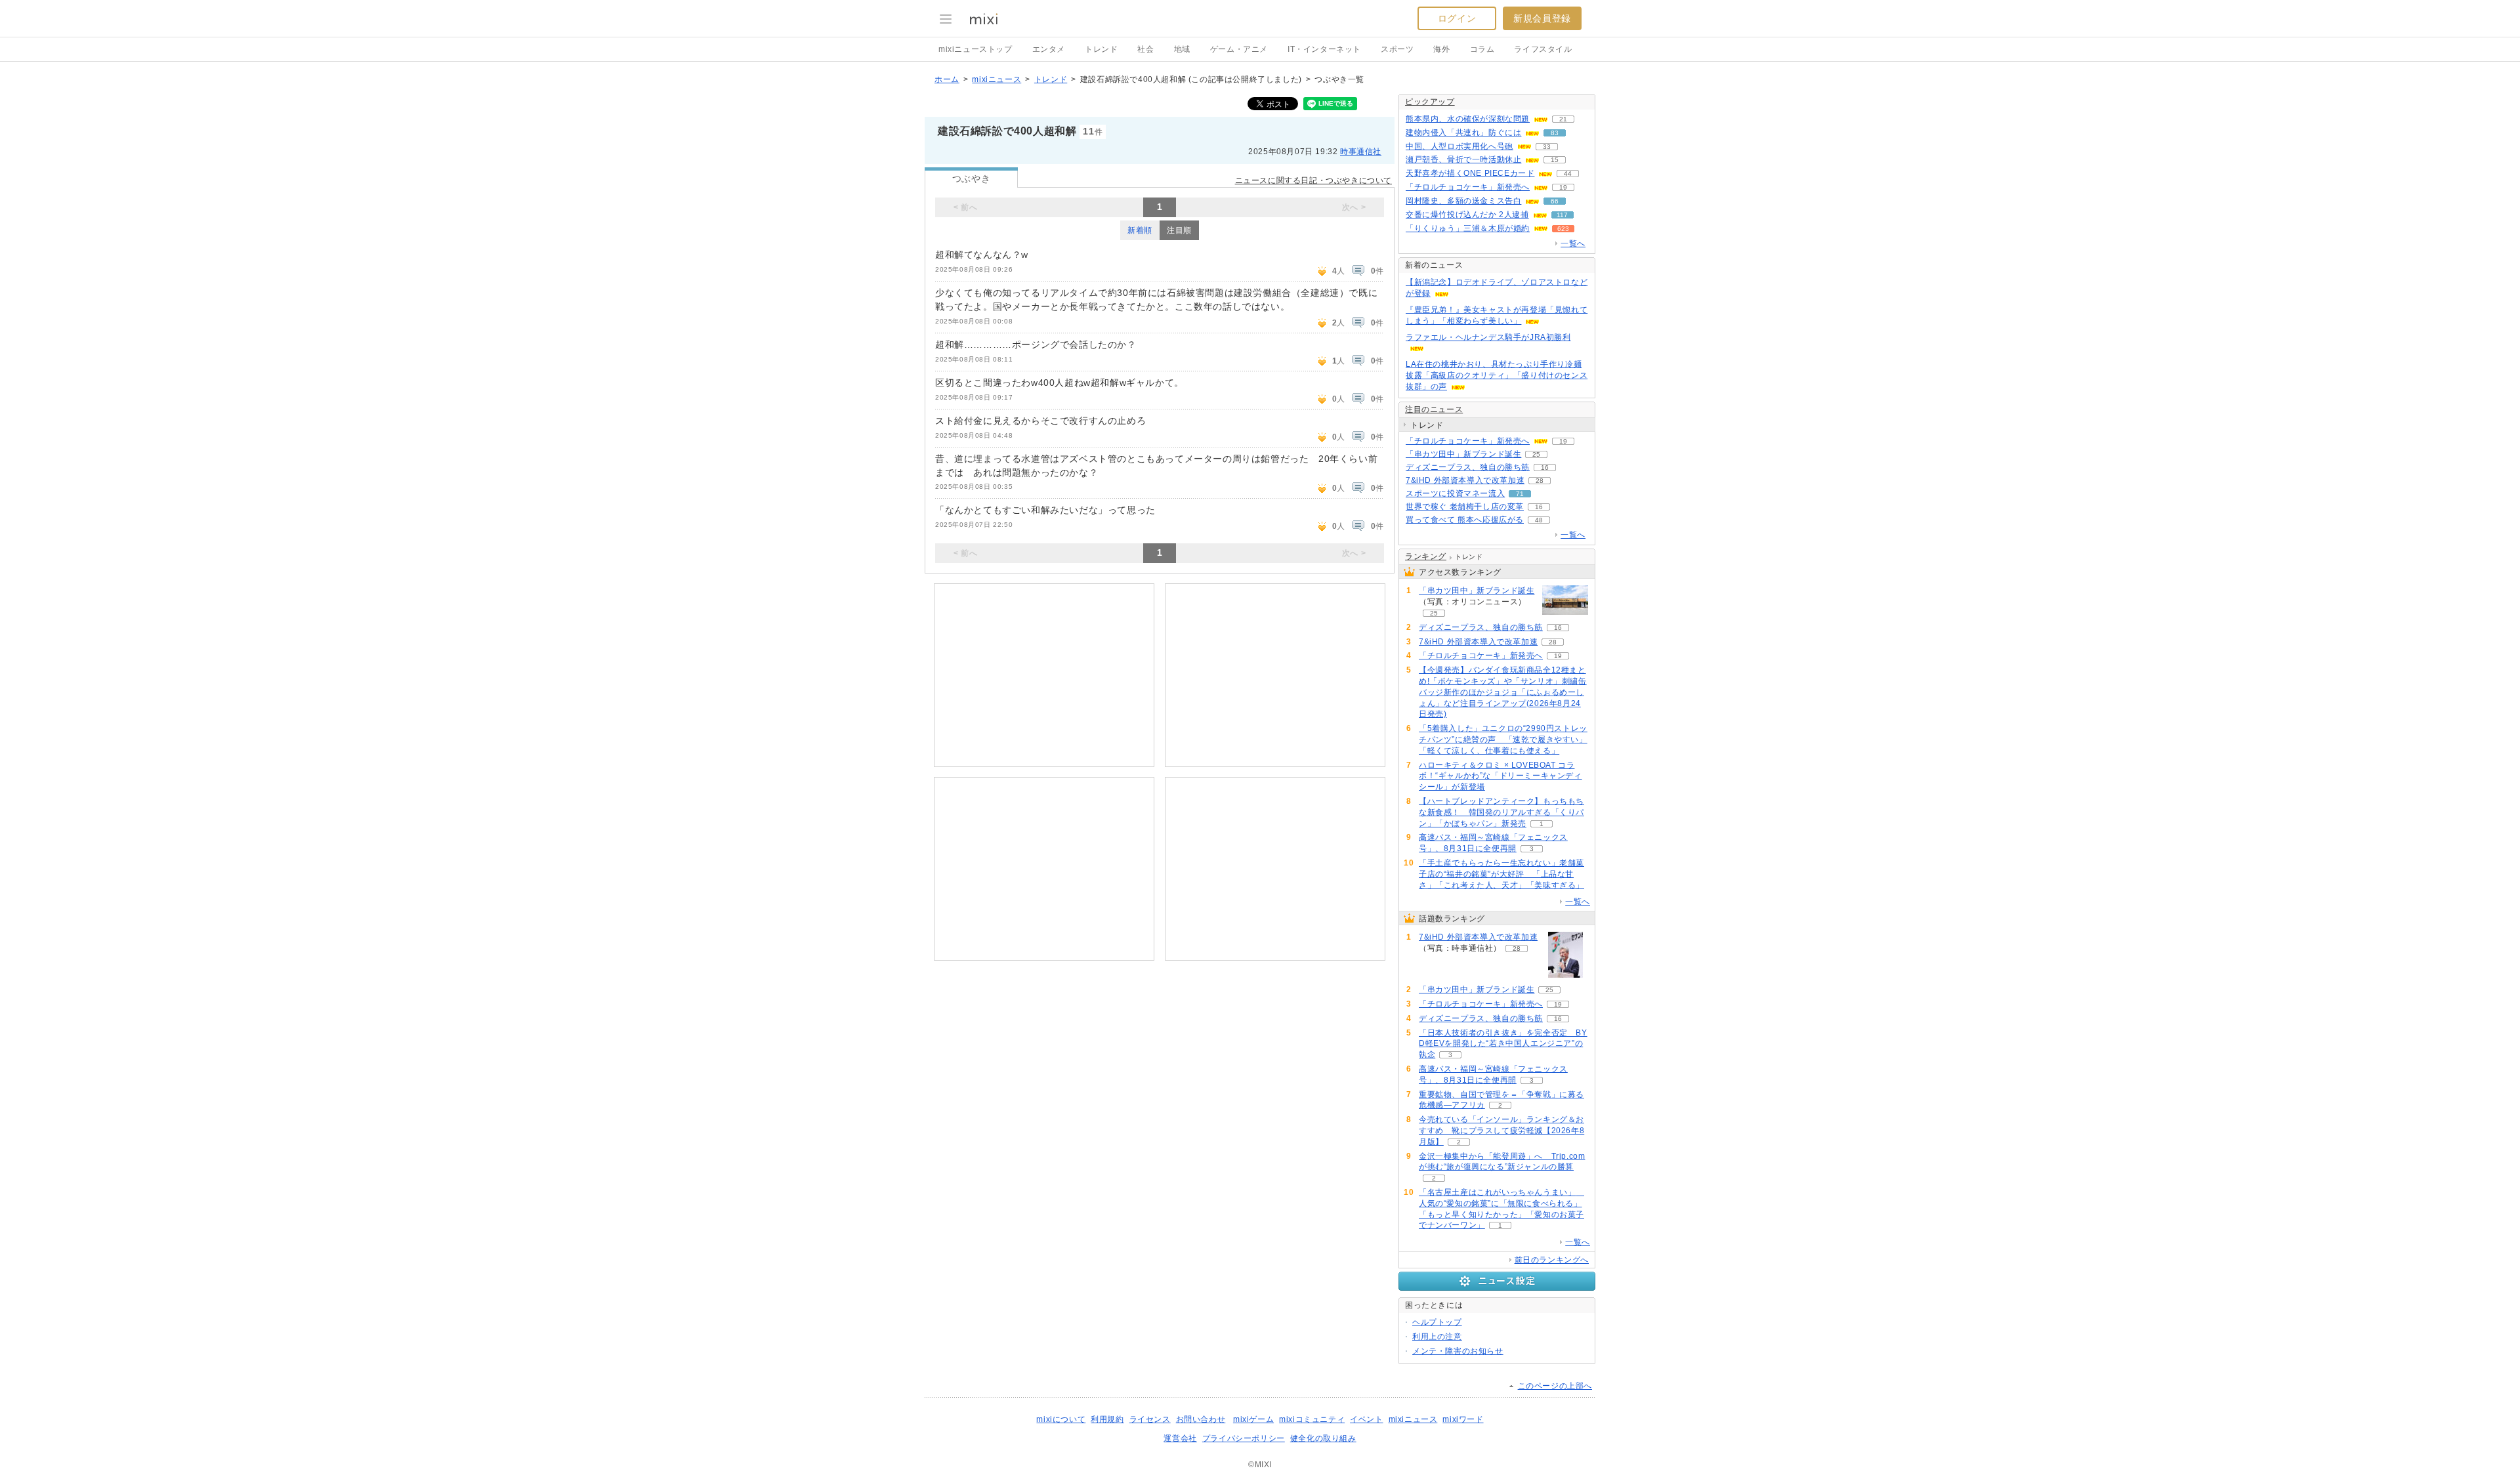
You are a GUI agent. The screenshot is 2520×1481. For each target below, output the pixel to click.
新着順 (1140, 230)
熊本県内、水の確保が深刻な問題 (1468, 119)
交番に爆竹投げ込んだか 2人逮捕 (1467, 215)
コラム (1482, 49)
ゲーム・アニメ (1239, 49)
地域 (1182, 49)
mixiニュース (997, 79)
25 (1536, 454)
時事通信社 (1361, 152)
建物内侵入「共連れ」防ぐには (1463, 133)
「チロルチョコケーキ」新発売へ (1468, 187)
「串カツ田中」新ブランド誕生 (1463, 454)
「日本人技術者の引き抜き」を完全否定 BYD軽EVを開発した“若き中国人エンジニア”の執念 (1503, 1044)
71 (1520, 494)
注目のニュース (1434, 409)
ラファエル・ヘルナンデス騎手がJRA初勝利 (1488, 337)
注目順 (1179, 230)
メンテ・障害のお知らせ (1458, 1351)
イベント (1366, 1419)
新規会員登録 (1542, 18)
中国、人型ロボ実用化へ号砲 (1459, 146)
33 (1547, 147)
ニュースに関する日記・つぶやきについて (1313, 180)
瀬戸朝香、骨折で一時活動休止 (1463, 159)
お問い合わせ (1201, 1419)
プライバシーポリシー (1244, 1438)
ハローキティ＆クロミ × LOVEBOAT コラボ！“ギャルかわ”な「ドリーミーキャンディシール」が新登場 (1501, 776)
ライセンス (1150, 1419)
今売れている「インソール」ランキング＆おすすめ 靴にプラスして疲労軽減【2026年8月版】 (1501, 1131)
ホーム (947, 79)
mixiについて (1061, 1419)
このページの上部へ (1555, 1386)
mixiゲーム (1253, 1419)
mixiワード (1463, 1419)
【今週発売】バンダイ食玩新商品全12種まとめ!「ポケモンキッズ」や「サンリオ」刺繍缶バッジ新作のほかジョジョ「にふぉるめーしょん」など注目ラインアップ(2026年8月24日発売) (1503, 692)
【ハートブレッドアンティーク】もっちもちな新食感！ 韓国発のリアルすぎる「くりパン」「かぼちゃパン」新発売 (1501, 812)
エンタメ (1049, 49)
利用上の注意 (1437, 1337)
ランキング (1426, 556)
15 (1555, 160)
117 (1562, 215)
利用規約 (1107, 1419)
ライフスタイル (1543, 49)
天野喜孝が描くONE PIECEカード (1470, 173)
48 (1539, 520)
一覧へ (1573, 243)
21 (1563, 119)
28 (1540, 481)
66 (1555, 201)
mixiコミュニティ (1312, 1419)
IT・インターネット (1324, 49)
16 (1545, 468)
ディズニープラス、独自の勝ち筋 (1468, 467)
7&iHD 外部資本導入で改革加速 (1465, 480)
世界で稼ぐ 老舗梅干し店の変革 (1465, 507)
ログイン (1457, 18)
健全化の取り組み (1323, 1438)
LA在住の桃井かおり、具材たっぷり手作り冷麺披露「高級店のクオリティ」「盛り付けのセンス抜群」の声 (1497, 375)
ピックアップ (1430, 102)
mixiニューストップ (976, 49)
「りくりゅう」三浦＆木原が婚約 (1468, 228)
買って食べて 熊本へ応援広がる (1465, 520)
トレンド (1101, 49)
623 (1563, 229)
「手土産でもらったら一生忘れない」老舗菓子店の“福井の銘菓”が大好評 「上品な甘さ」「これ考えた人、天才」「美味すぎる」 (1501, 874)
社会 (1145, 49)
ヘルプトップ (1437, 1322)
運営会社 (1180, 1438)
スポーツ (1397, 49)
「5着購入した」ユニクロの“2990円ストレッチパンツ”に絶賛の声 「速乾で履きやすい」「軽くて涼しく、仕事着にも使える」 (1503, 740)
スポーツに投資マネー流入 (1455, 493)
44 (1568, 174)
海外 (1441, 49)
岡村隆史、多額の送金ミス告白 (1463, 201)
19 (1563, 187)
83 (1555, 133)
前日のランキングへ (1552, 1260)
